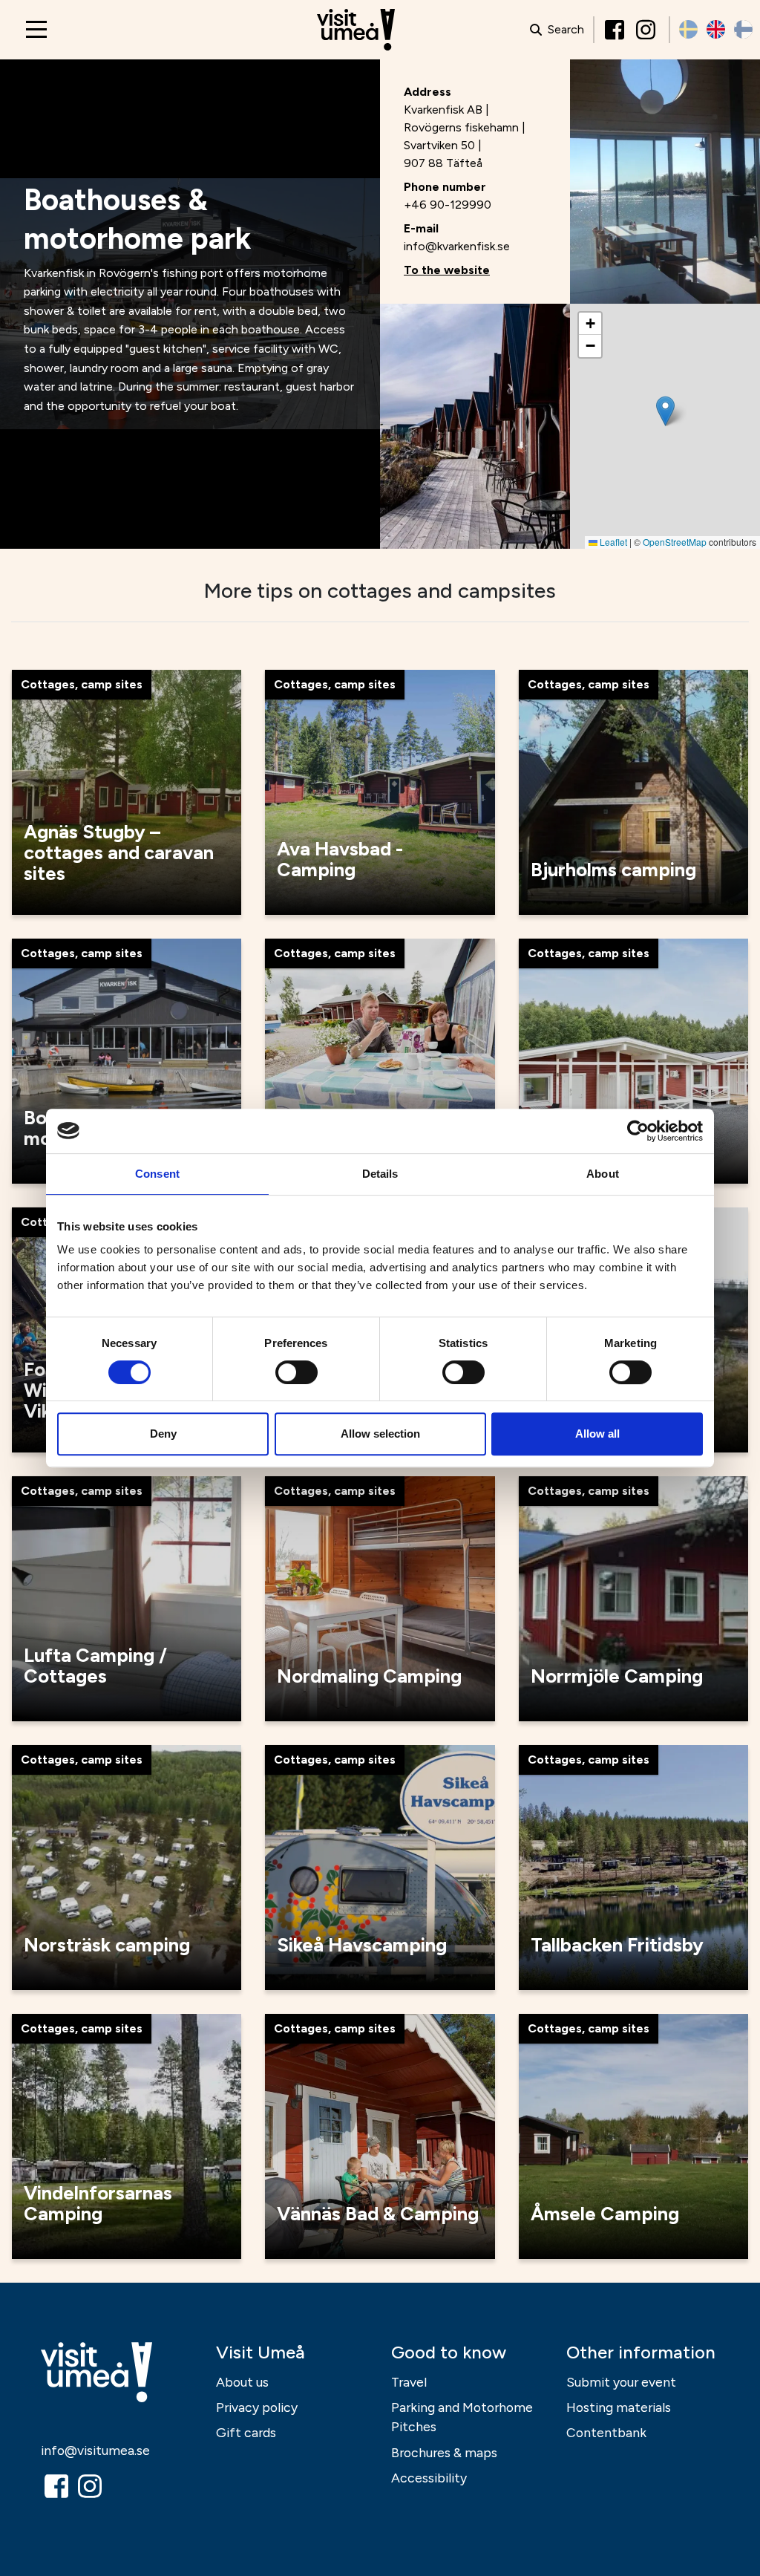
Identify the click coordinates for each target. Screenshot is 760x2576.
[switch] (297, 1372)
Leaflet (612, 542)
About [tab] (603, 1174)
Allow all (597, 1434)
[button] (665, 411)
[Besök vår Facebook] (616, 30)
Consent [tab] (157, 1174)
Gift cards (246, 2432)
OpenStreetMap (675, 542)
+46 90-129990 (448, 205)
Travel (409, 2382)
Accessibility (429, 2478)
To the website (447, 270)
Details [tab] (380, 1174)
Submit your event (621, 2382)
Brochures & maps (444, 2452)
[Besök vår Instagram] (647, 30)
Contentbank (606, 2432)
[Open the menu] (36, 29)
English (716, 29)
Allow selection (380, 1434)
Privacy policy (257, 2407)
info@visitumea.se (95, 2450)
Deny (163, 1434)
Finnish (743, 29)
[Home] (356, 30)
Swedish (688, 29)
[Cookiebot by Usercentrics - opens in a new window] (638, 1131)
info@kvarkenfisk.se (457, 246)
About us (242, 2382)
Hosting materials (619, 2407)
